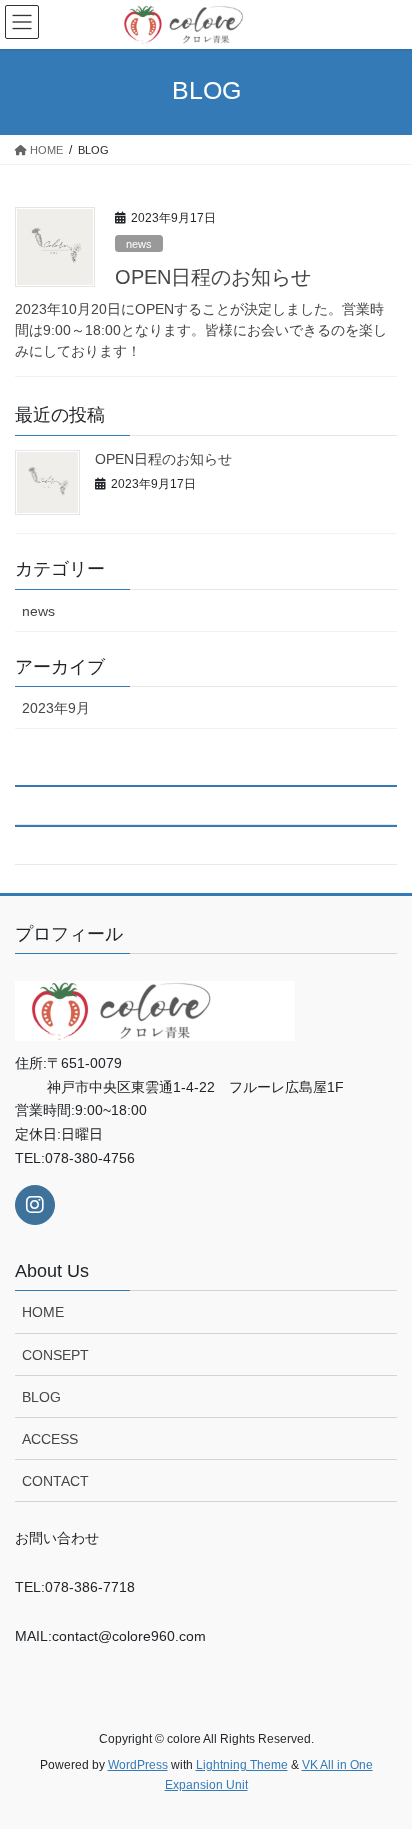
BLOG (41, 1397)
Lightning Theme (242, 1765)
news (139, 244)
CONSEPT (55, 1355)
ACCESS (50, 1439)
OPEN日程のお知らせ (213, 277)
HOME (43, 1312)
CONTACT (55, 1481)
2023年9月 (56, 708)
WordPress (138, 1765)
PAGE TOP (382, 1756)
